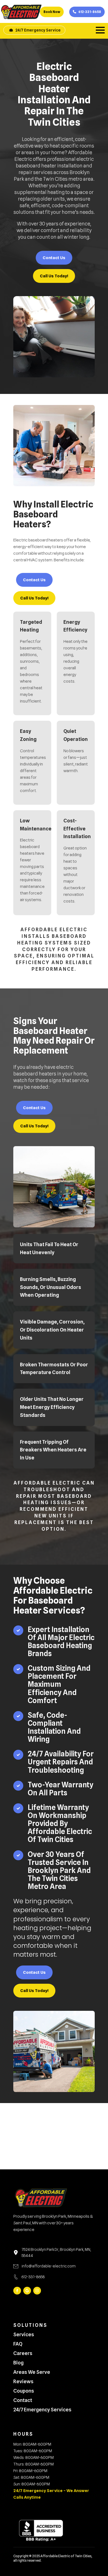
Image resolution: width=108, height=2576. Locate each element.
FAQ (18, 2344)
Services (24, 2335)
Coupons (24, 2391)
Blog (18, 2363)
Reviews (23, 2382)
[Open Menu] (100, 30)
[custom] (27, 2291)
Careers (23, 2353)
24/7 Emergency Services (42, 2410)
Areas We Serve (32, 2372)
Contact (23, 2400)
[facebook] (17, 2291)
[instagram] (37, 2291)
